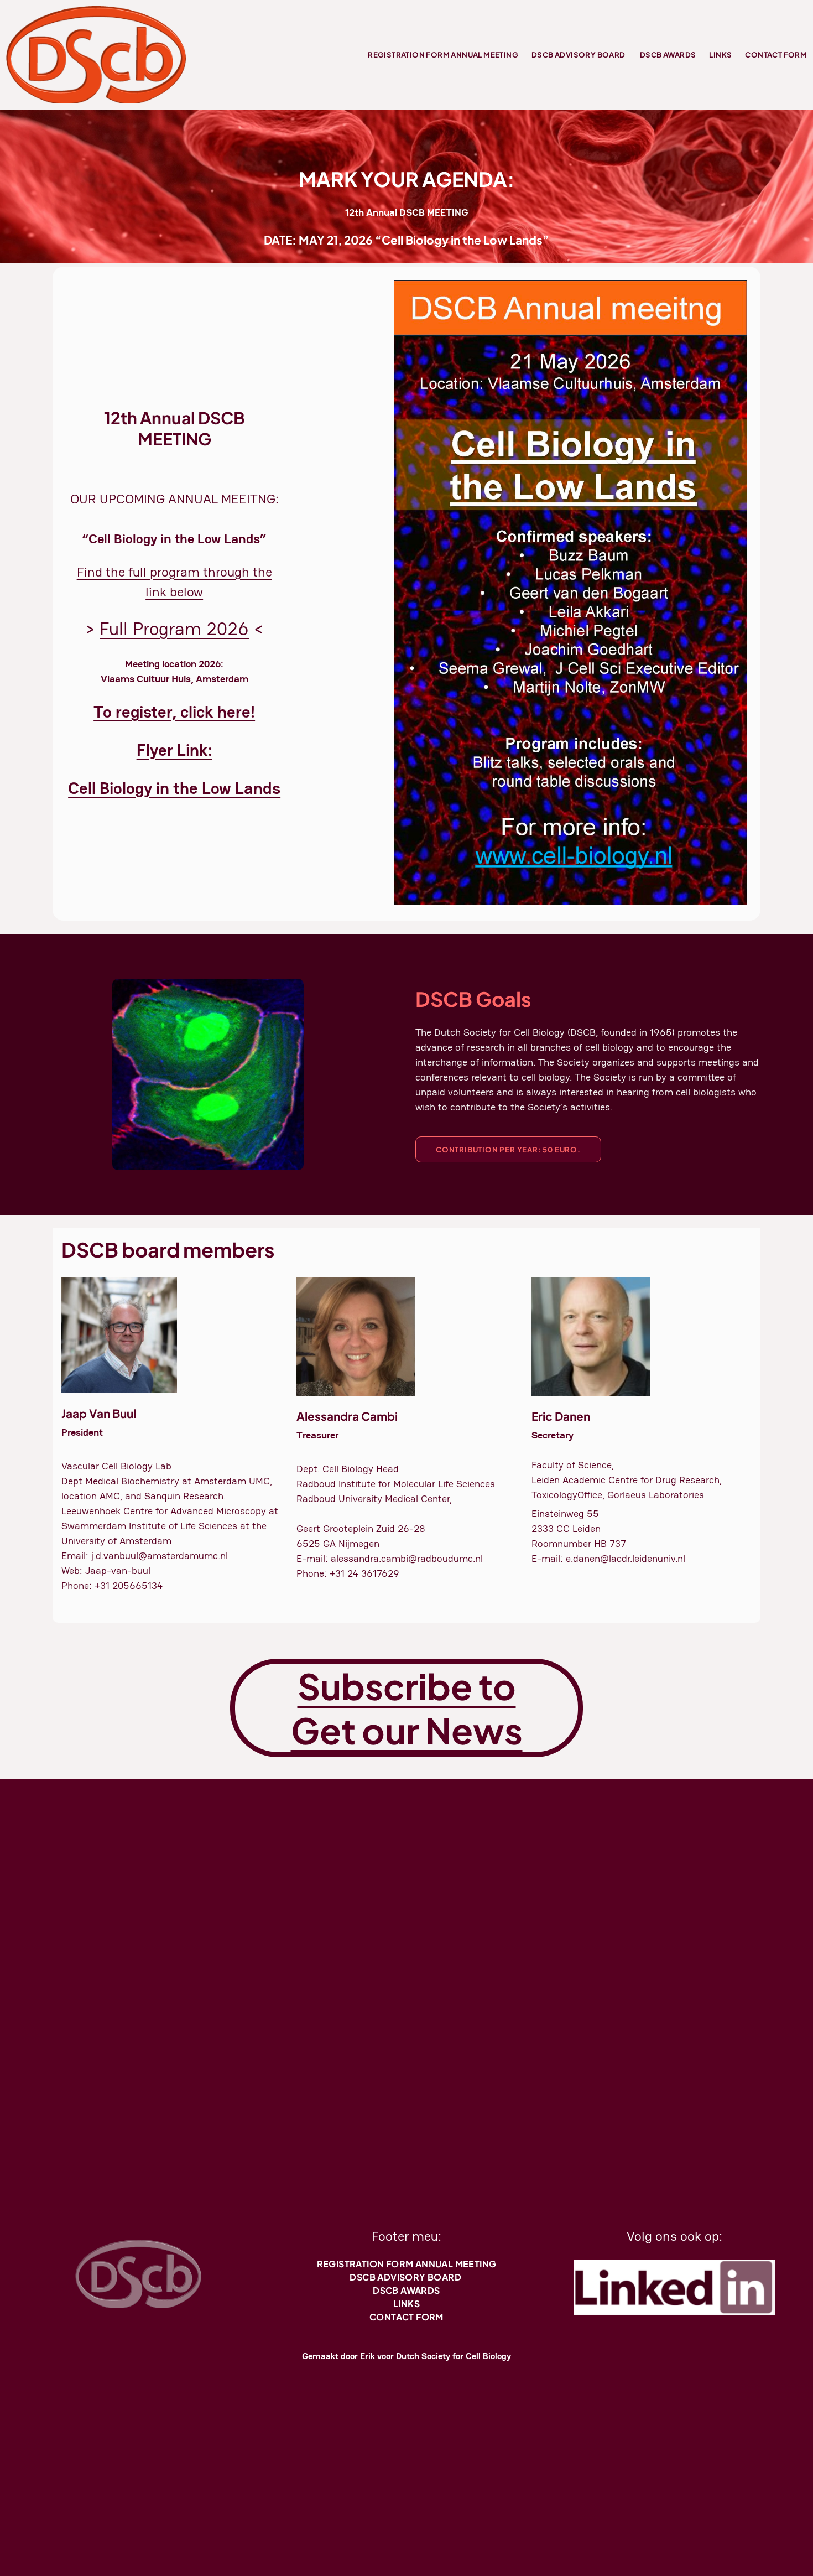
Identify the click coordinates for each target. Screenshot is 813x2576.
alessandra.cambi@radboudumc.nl (407, 1558)
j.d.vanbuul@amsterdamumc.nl (160, 1556)
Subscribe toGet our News (407, 1708)
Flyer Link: (174, 750)
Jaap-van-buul (118, 1570)
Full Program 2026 (174, 629)
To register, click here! (174, 712)
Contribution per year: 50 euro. (508, 1149)
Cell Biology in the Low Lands (174, 788)
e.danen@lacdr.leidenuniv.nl (626, 1558)
